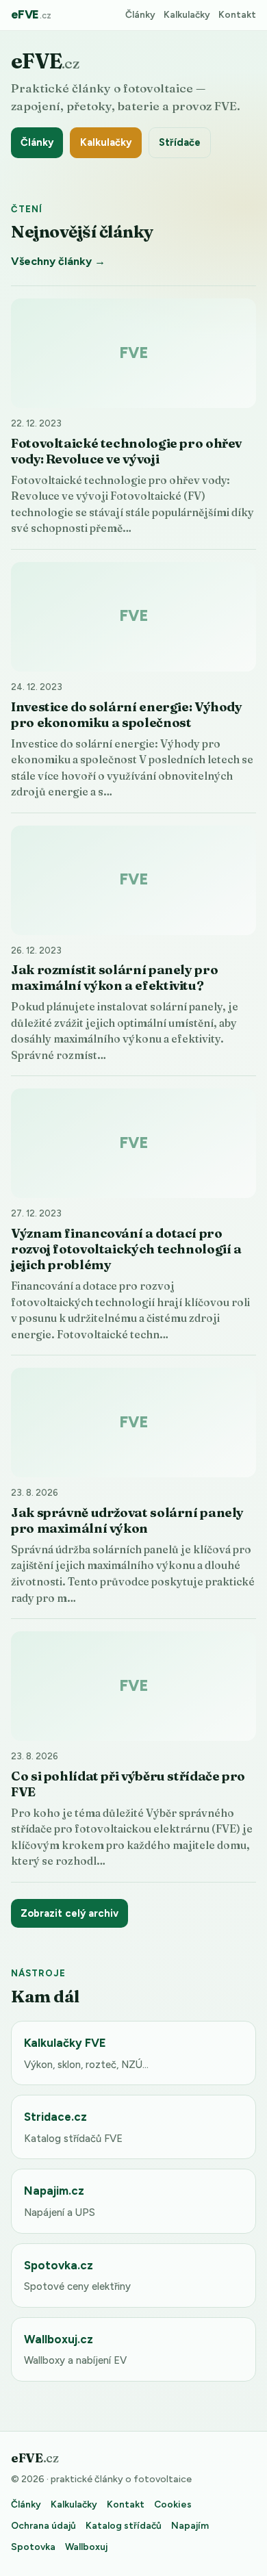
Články (140, 14)
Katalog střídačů (124, 2525)
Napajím (190, 2525)
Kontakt (237, 14)
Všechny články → (58, 261)
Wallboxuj (86, 2547)
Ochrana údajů (43, 2525)
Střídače (180, 142)
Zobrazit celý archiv (69, 1913)
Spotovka (33, 2547)
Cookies (173, 2504)
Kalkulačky (187, 14)
